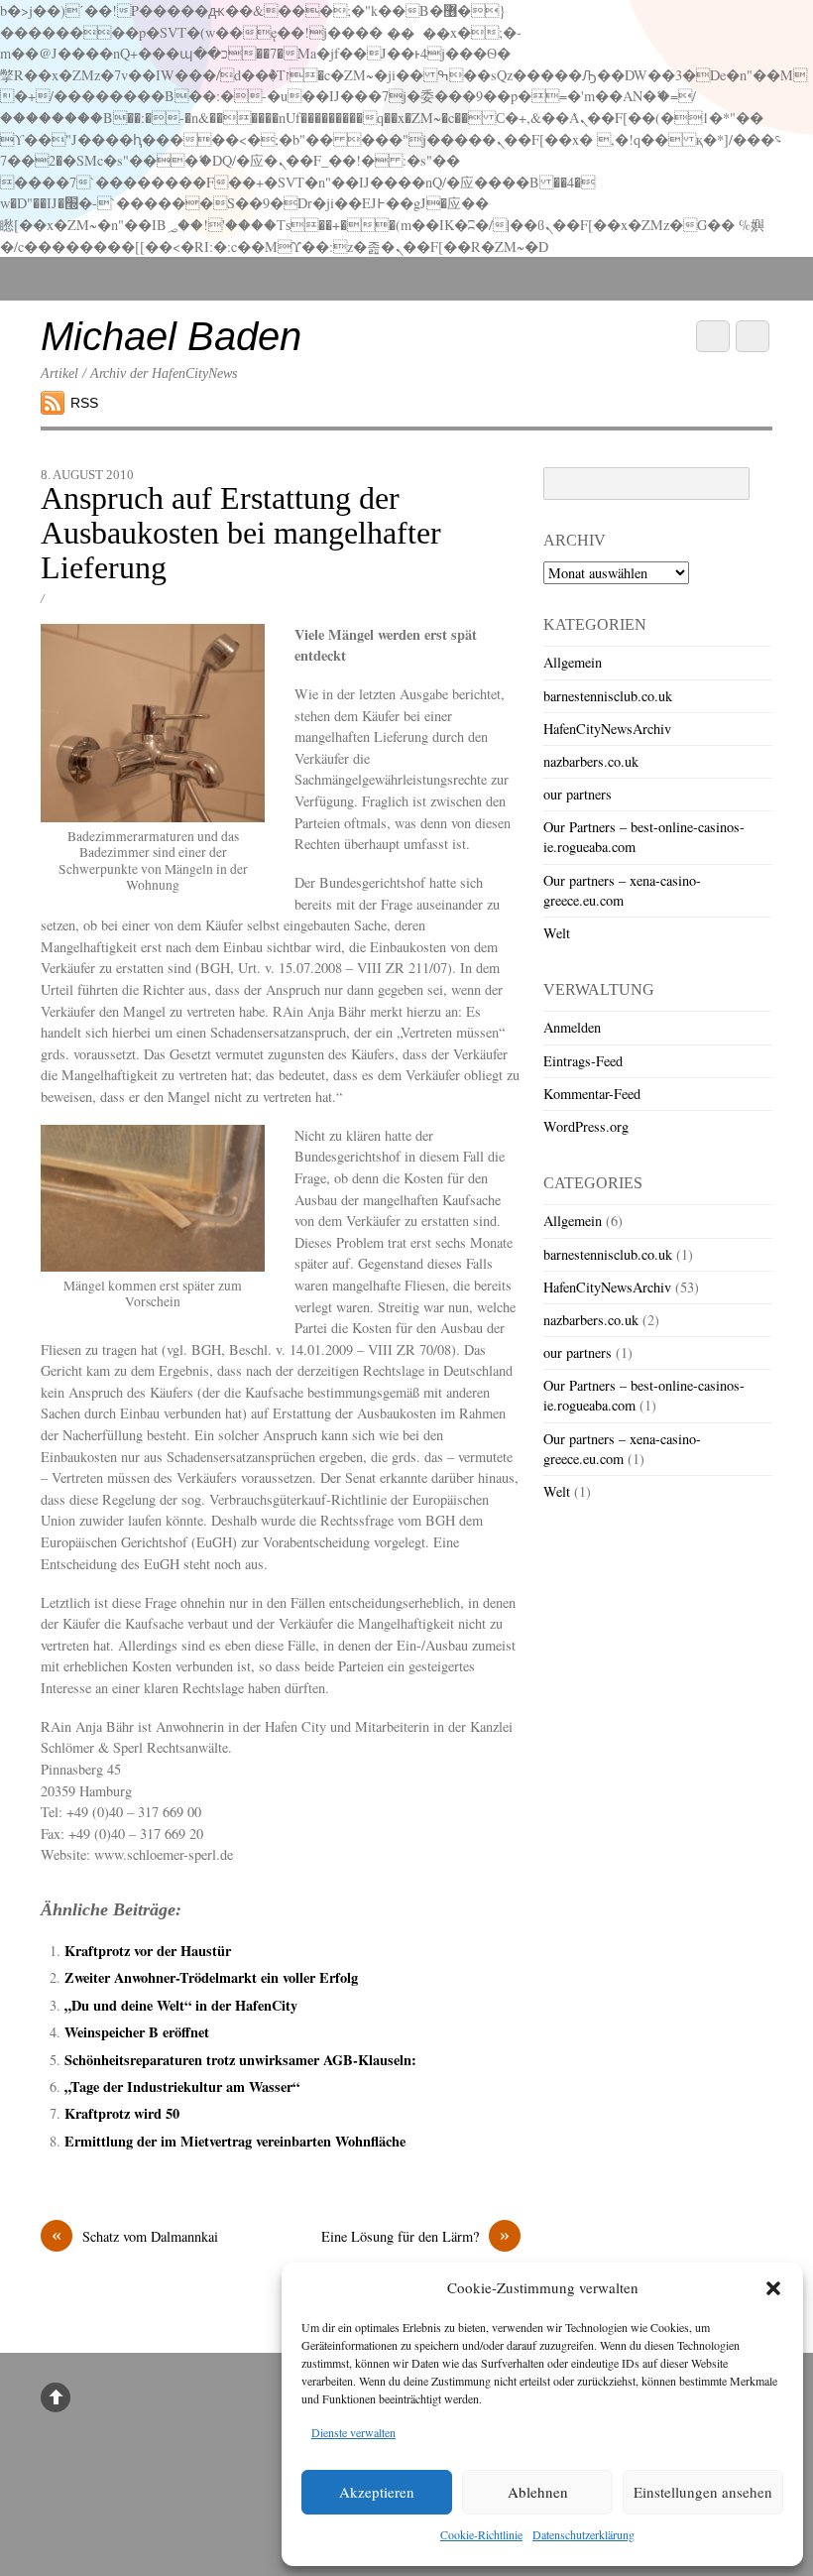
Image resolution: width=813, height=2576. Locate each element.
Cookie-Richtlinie (481, 2534)
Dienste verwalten (353, 2432)
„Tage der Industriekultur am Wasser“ (182, 2086)
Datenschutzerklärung (583, 2534)
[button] (773, 2288)
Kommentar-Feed (592, 1094)
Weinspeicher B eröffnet (137, 2032)
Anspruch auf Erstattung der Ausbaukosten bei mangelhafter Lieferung (241, 533)
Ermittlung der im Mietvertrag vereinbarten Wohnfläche (235, 2141)
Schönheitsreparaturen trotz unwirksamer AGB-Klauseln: (240, 2060)
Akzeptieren (377, 2492)
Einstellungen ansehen (703, 2492)
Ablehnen (538, 2492)
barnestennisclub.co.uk (608, 696)
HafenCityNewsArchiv (607, 729)
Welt (557, 933)
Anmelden (572, 1027)
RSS (84, 403)
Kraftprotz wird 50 (122, 2113)
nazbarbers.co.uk (591, 761)
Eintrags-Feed (583, 1061)
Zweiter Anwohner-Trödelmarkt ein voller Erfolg (211, 1977)
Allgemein (573, 662)
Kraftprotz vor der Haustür (148, 1951)
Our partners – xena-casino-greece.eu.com (622, 890)
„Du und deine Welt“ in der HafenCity (181, 2005)
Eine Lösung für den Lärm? (415, 2236)
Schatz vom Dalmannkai (135, 2236)
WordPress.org (586, 1126)
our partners (578, 794)
